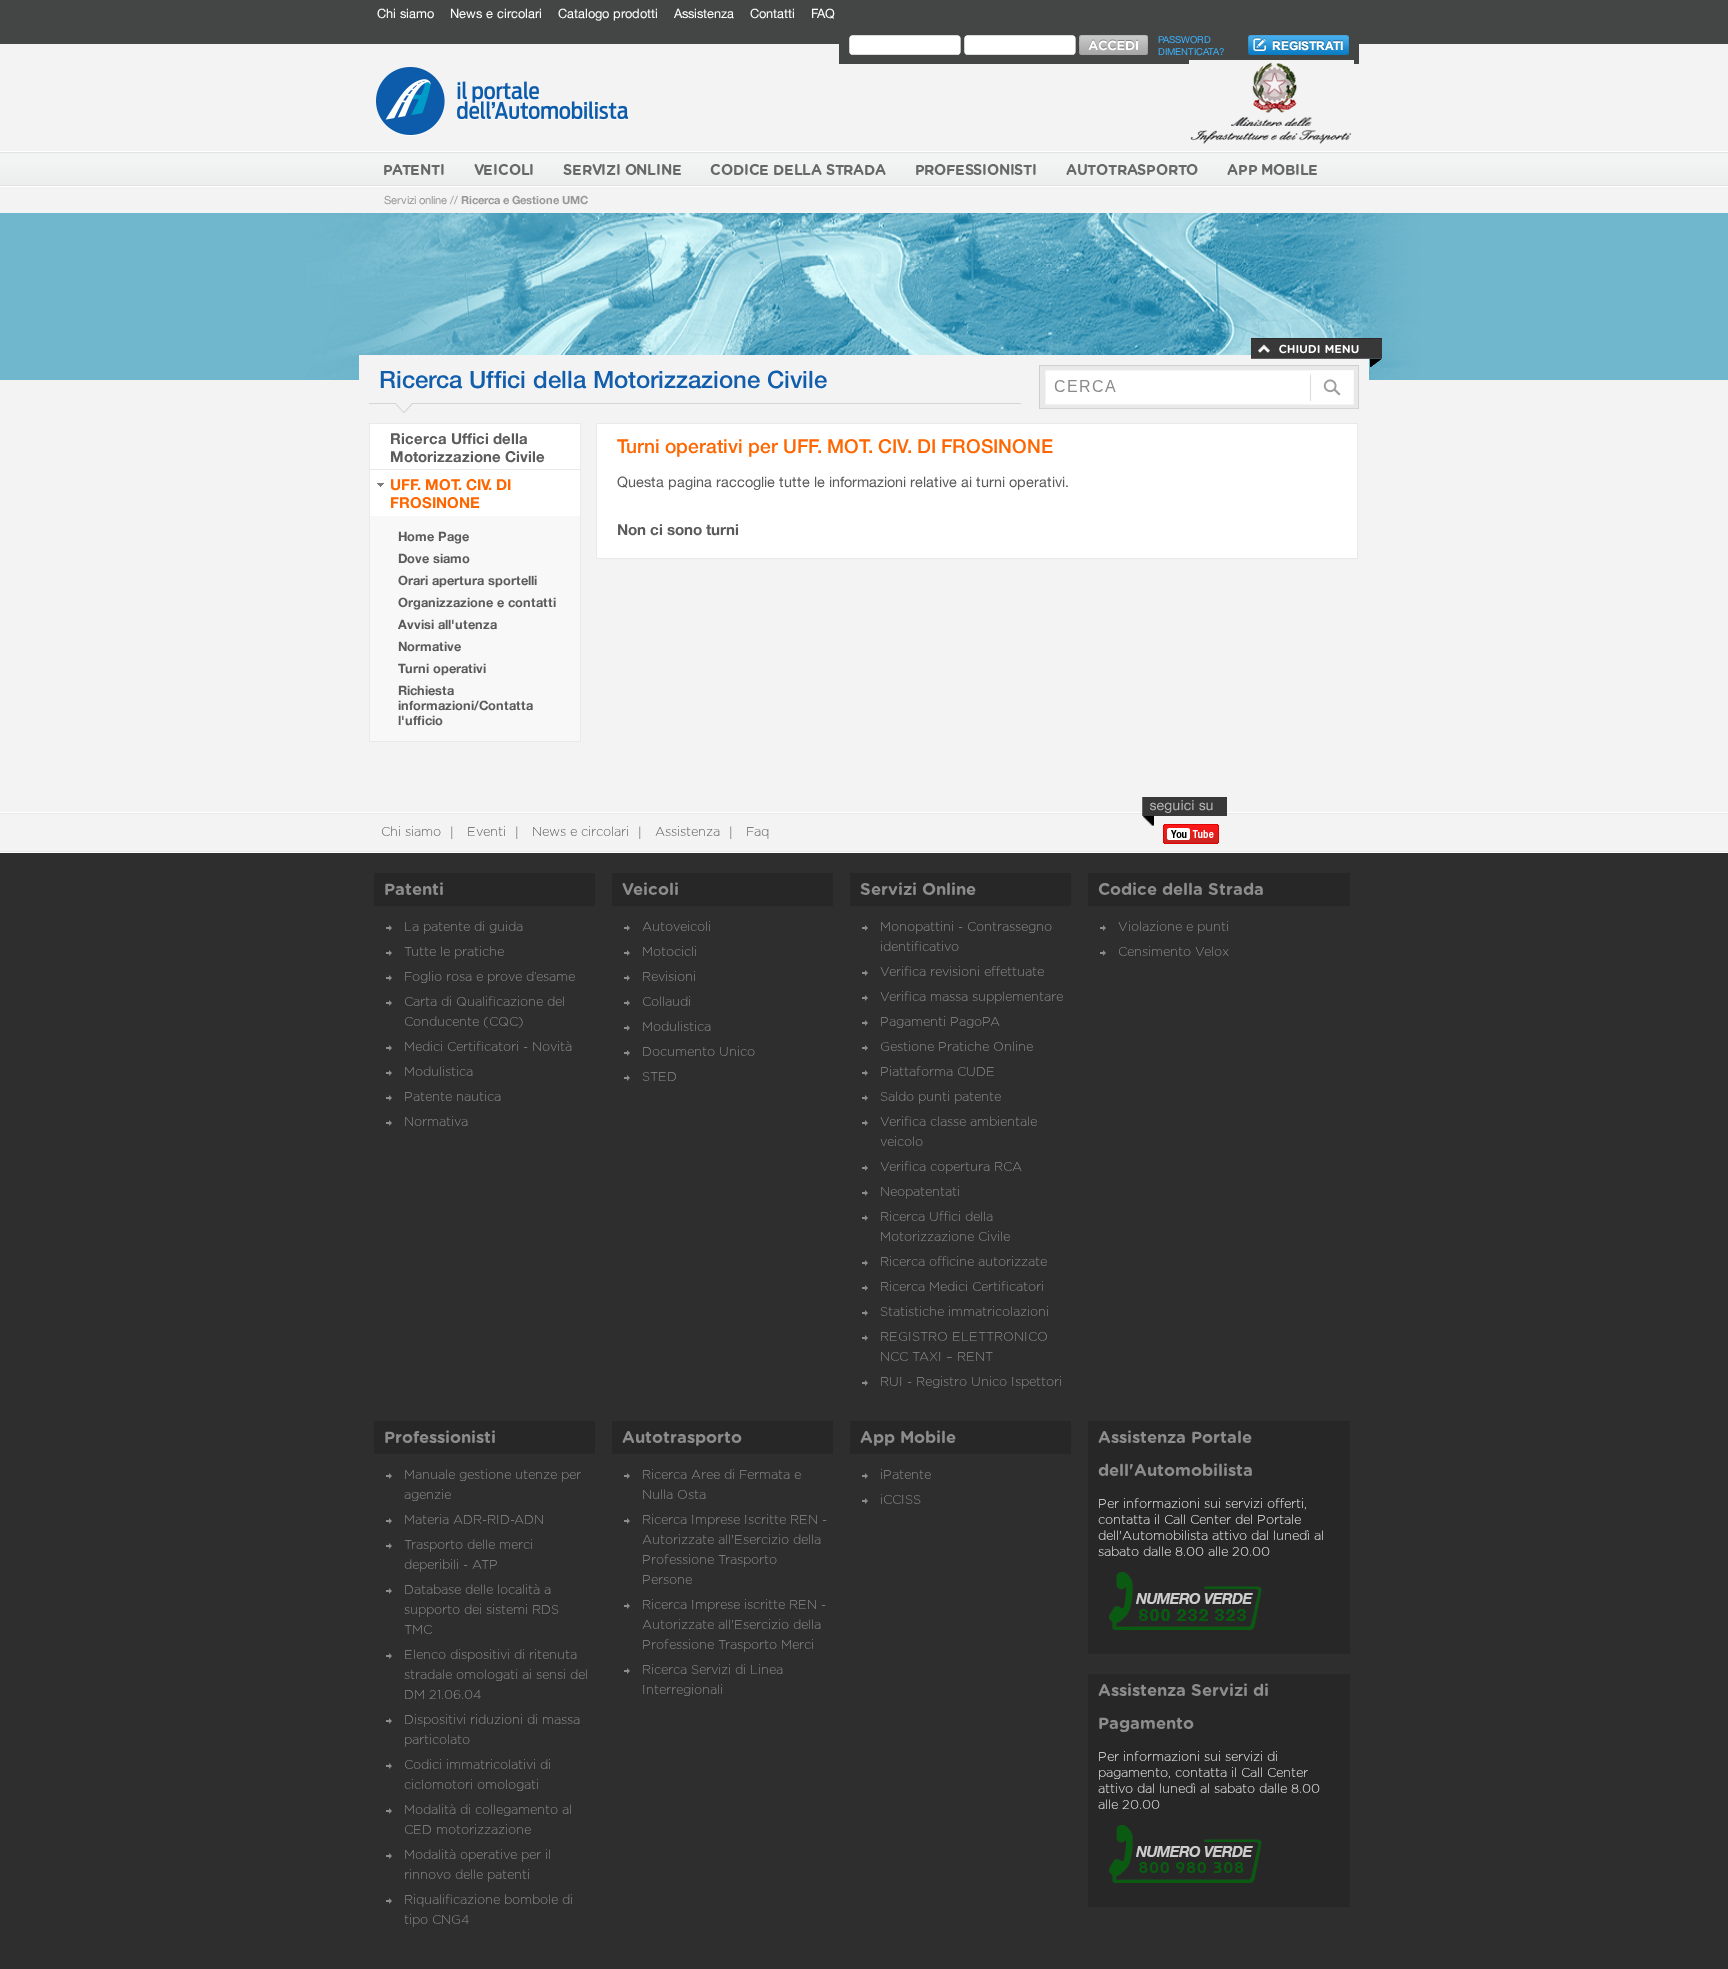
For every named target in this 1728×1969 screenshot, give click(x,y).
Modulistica (438, 1072)
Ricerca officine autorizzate (963, 1262)
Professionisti (440, 1438)
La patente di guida (463, 927)
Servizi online (415, 199)
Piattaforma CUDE (937, 1072)
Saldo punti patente (940, 1097)
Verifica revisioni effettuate (962, 972)
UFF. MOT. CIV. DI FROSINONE (450, 493)
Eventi (484, 832)
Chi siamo (405, 13)
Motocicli (669, 952)
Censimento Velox (1173, 952)
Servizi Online (918, 890)
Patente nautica (452, 1097)
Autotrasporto (682, 1438)
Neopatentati (920, 1192)
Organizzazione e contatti (477, 602)
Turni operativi (442, 668)
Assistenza (704, 13)
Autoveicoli (676, 927)
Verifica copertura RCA (951, 1167)
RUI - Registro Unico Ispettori (971, 1382)
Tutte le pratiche (454, 952)
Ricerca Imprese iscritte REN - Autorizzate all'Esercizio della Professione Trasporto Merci (734, 1625)
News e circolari (496, 13)
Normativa (436, 1122)
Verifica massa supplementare (971, 997)
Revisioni (669, 977)
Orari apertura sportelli (467, 580)
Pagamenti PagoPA (940, 1022)
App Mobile (908, 1438)
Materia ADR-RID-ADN (474, 1520)
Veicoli (650, 890)
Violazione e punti (1173, 927)
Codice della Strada (1181, 890)
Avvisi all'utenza (447, 624)
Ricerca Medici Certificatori (962, 1287)
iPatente (905, 1475)
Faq (755, 832)
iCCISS (900, 1500)
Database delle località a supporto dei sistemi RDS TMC (481, 1610)
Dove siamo (434, 558)
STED (659, 1077)
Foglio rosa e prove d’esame (489, 977)
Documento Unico (698, 1052)
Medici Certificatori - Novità (488, 1047)
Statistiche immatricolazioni (964, 1312)
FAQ (823, 13)
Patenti (414, 890)
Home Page (433, 536)
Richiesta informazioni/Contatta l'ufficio (465, 705)
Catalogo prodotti (608, 13)
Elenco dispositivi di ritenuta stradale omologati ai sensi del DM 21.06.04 (496, 1675)
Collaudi (666, 1002)
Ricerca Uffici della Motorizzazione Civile (467, 447)
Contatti (772, 13)
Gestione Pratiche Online (956, 1047)
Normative (429, 646)
